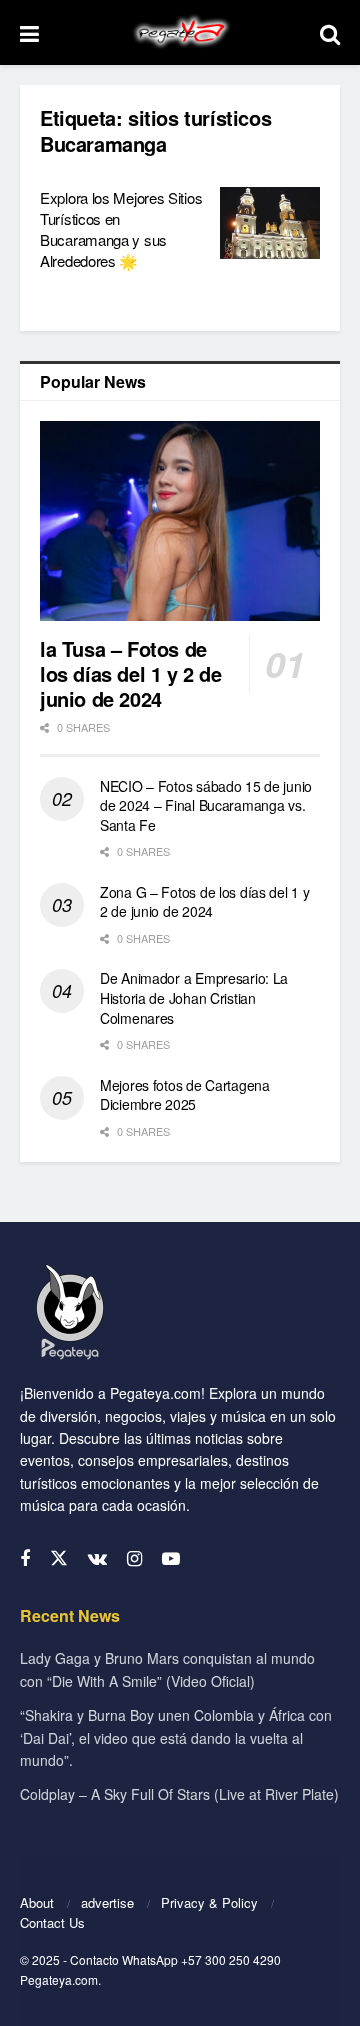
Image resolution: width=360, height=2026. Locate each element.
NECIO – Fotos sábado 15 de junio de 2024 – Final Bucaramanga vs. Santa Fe (206, 805)
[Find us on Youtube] (171, 1559)
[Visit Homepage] (179, 33)
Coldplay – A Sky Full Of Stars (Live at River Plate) (179, 1794)
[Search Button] (330, 32)
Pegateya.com (59, 1979)
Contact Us (52, 1922)
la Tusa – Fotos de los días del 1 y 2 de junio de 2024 (131, 673)
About (37, 1902)
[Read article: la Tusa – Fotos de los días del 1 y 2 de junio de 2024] (180, 521)
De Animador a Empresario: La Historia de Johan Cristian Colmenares (194, 997)
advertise (107, 1902)
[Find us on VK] (97, 1559)
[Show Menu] (29, 32)
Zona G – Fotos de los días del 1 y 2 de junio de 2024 (204, 902)
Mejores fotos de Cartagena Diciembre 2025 (185, 1095)
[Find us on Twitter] (59, 1558)
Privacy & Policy (209, 1902)
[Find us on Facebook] (25, 1559)
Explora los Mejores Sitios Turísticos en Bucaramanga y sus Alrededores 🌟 (121, 229)
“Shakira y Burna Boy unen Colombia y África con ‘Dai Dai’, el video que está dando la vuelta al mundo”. (176, 1737)
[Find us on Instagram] (134, 1559)
